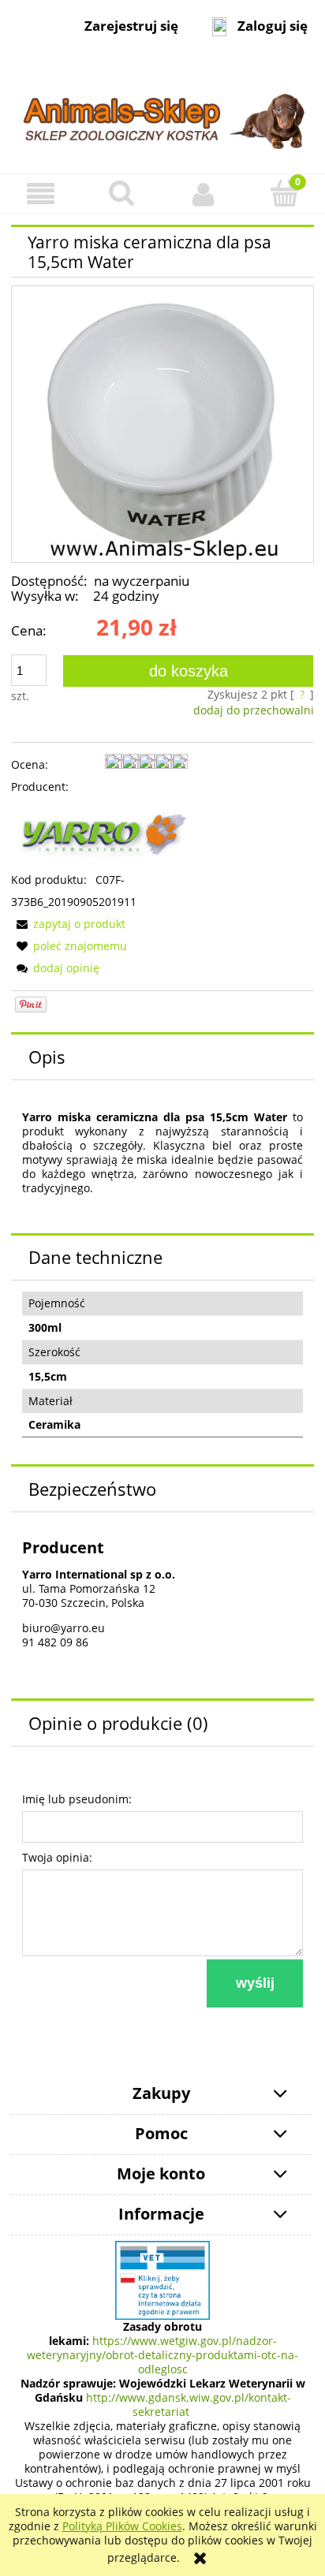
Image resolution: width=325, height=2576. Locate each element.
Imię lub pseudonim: (77, 1799)
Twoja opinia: (57, 1857)
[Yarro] (99, 832)
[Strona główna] (162, 113)
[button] (41, 194)
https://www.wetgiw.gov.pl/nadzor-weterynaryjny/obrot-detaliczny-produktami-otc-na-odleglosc (162, 2355)
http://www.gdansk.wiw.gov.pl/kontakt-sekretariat (189, 2405)
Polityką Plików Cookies (122, 2526)
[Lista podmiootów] (162, 2279)
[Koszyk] (284, 193)
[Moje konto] (203, 194)
